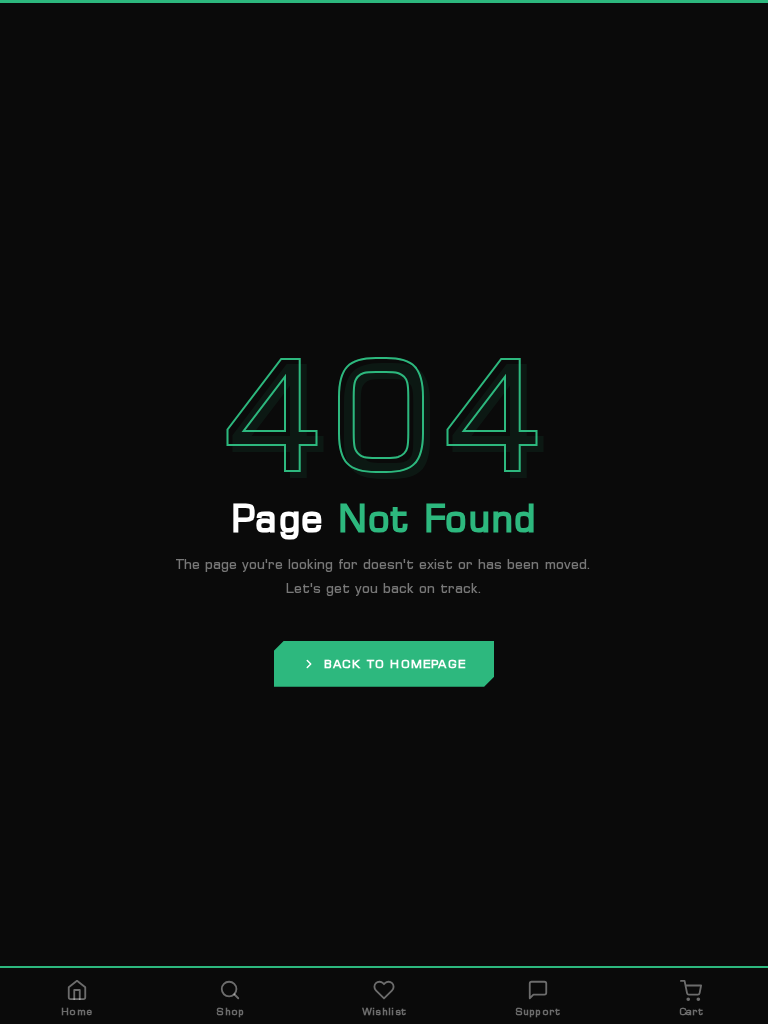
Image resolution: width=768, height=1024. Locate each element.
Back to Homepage (395, 663)
